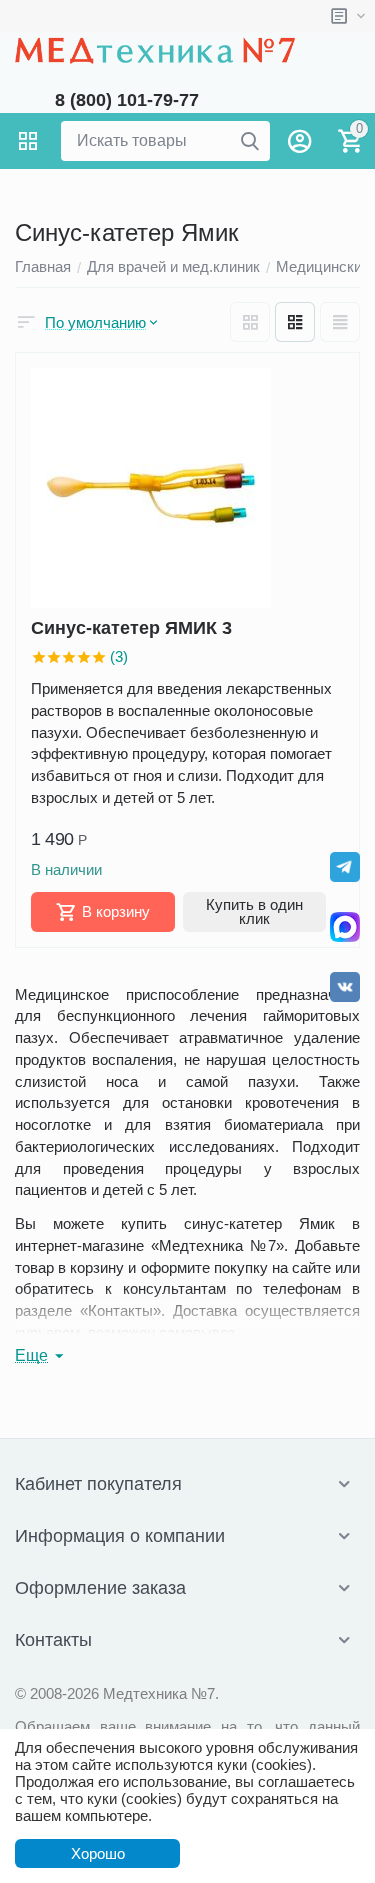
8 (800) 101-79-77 (127, 100)
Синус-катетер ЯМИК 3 (131, 628)
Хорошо (98, 1853)
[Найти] (250, 141)
